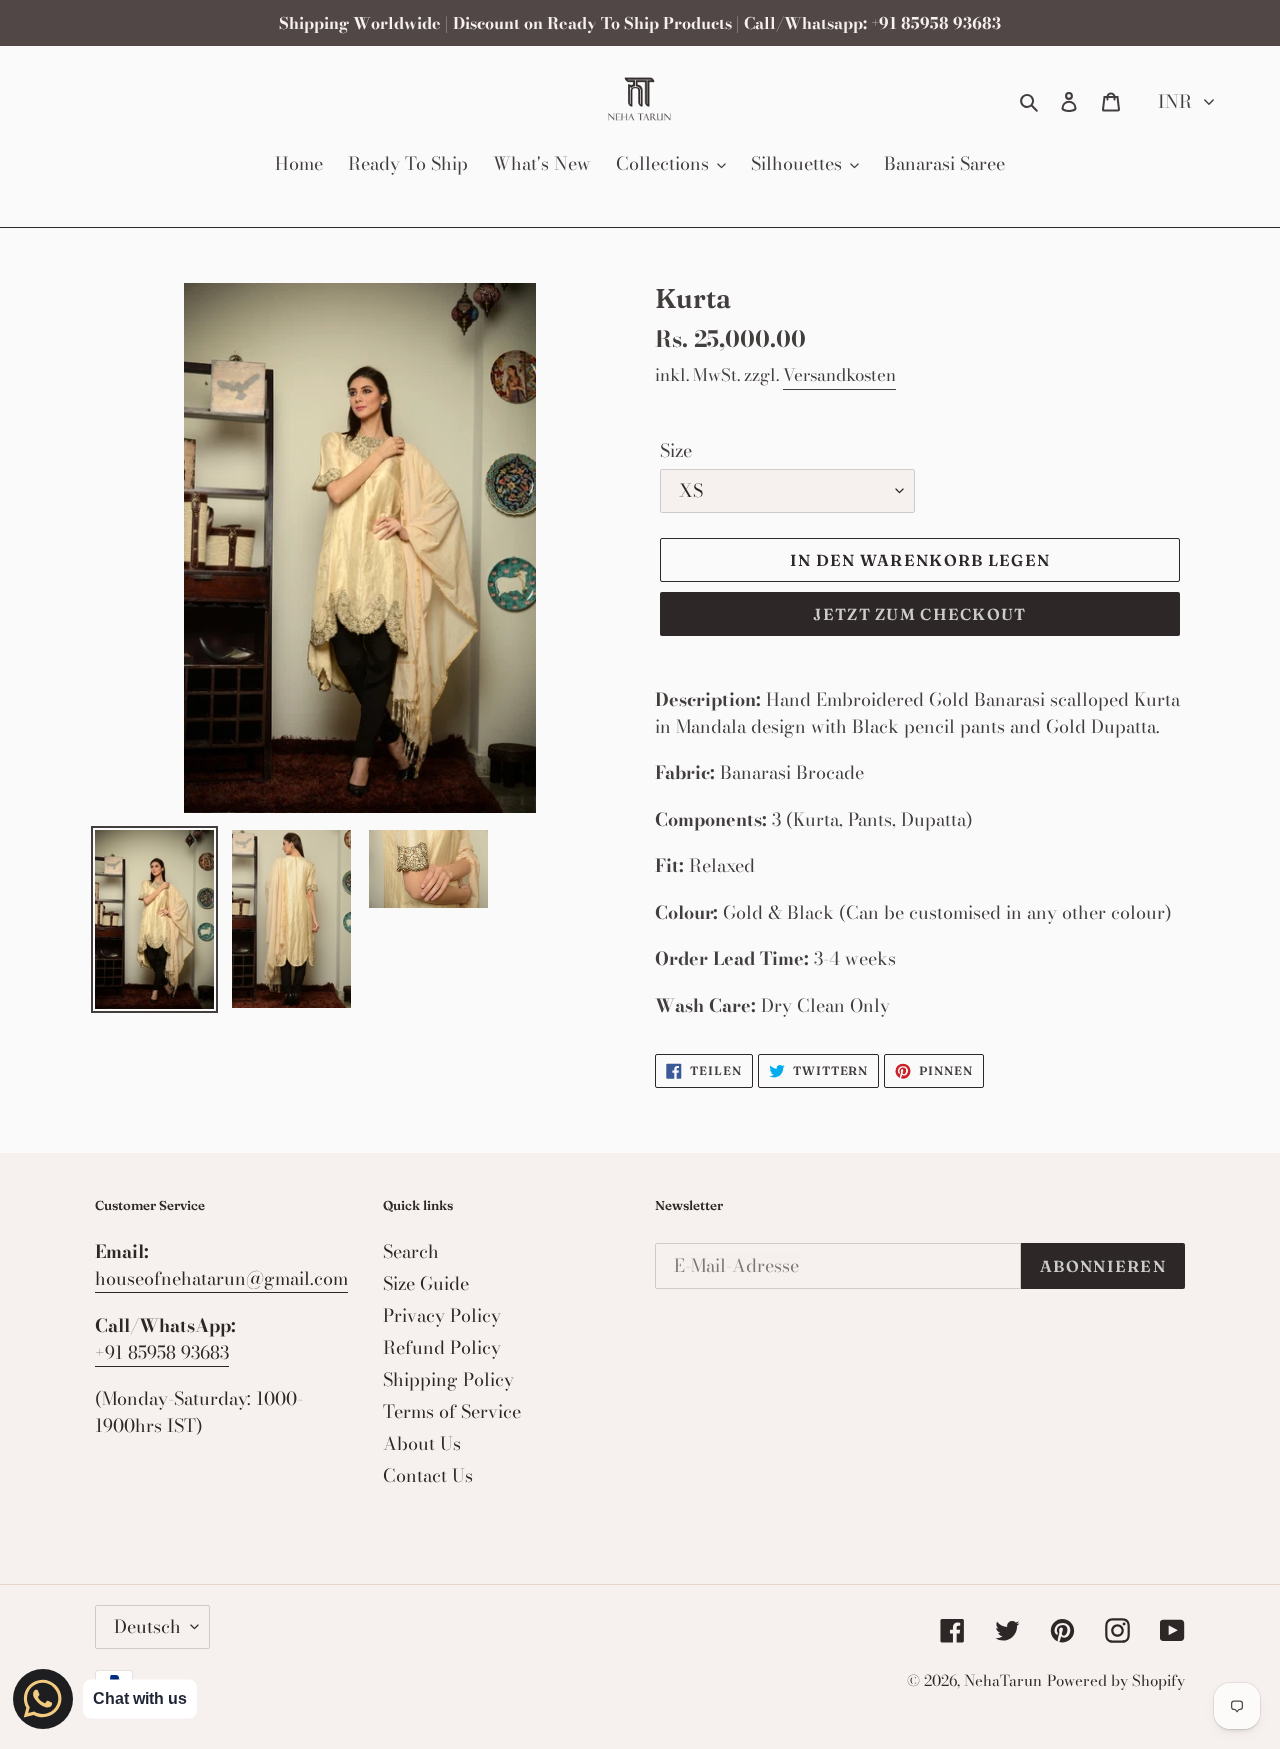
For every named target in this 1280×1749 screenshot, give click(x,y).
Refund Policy (442, 1347)
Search (411, 1251)
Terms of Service (452, 1411)
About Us (422, 1443)
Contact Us (428, 1475)
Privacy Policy (442, 1315)
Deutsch (147, 1626)
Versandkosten (839, 375)
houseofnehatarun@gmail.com (221, 1278)
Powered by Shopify (1116, 1680)
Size (676, 450)
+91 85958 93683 (162, 1352)
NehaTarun (1003, 1680)
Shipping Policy (448, 1379)
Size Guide (426, 1283)
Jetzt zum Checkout (919, 614)
